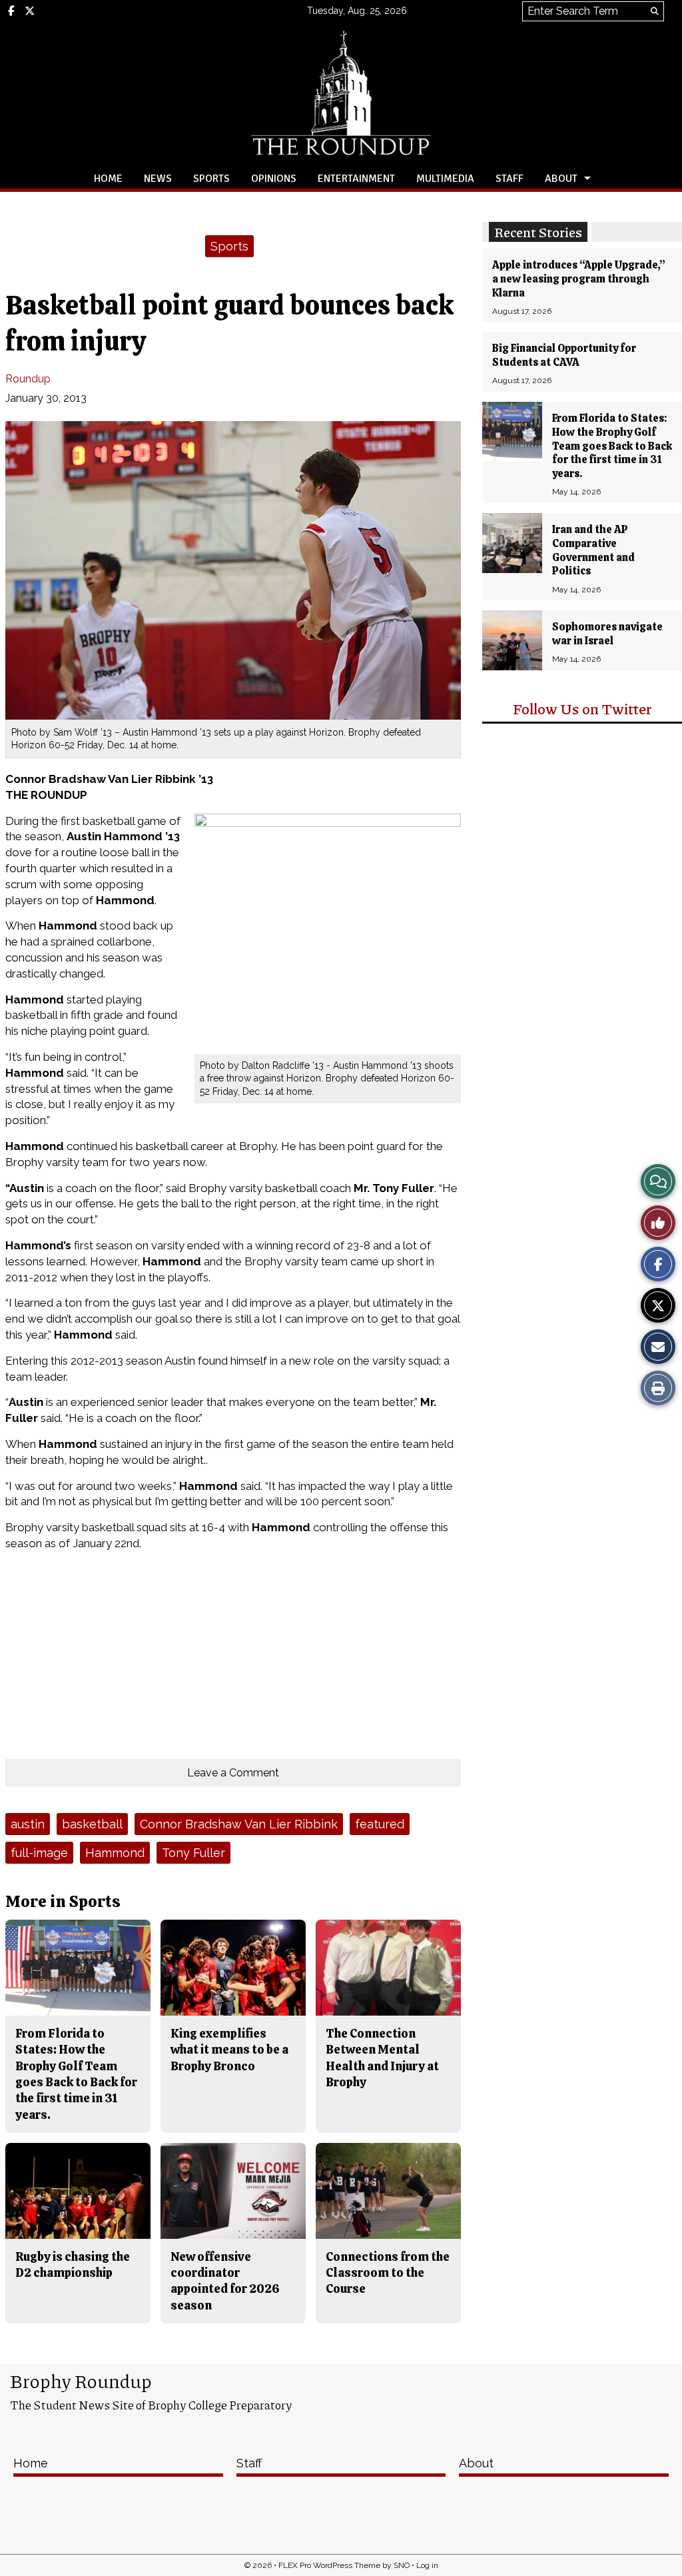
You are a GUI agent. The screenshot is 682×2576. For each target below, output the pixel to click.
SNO (402, 2565)
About (561, 179)
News (158, 179)
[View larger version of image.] (233, 570)
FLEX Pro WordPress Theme (329, 2565)
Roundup (28, 379)
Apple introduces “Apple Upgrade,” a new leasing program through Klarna (579, 279)
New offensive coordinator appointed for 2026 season (225, 2281)
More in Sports (63, 1901)
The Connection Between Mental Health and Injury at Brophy (382, 2058)
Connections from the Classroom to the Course (388, 2273)
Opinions (274, 179)
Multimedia (445, 179)
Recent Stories (538, 232)
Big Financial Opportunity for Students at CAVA (564, 355)
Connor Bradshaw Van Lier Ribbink (239, 1824)
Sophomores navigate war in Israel (607, 634)
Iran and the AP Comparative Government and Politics (593, 550)
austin (28, 1824)
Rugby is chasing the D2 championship (73, 2264)
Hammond (115, 1853)
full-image (39, 1853)
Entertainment (356, 179)
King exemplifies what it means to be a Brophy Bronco (229, 2050)
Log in (427, 2565)
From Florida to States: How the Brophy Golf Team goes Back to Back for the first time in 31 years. (612, 446)
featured (380, 1824)
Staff (510, 179)
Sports (211, 179)
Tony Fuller (193, 1853)
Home (108, 179)
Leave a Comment (233, 1773)
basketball (92, 1824)
